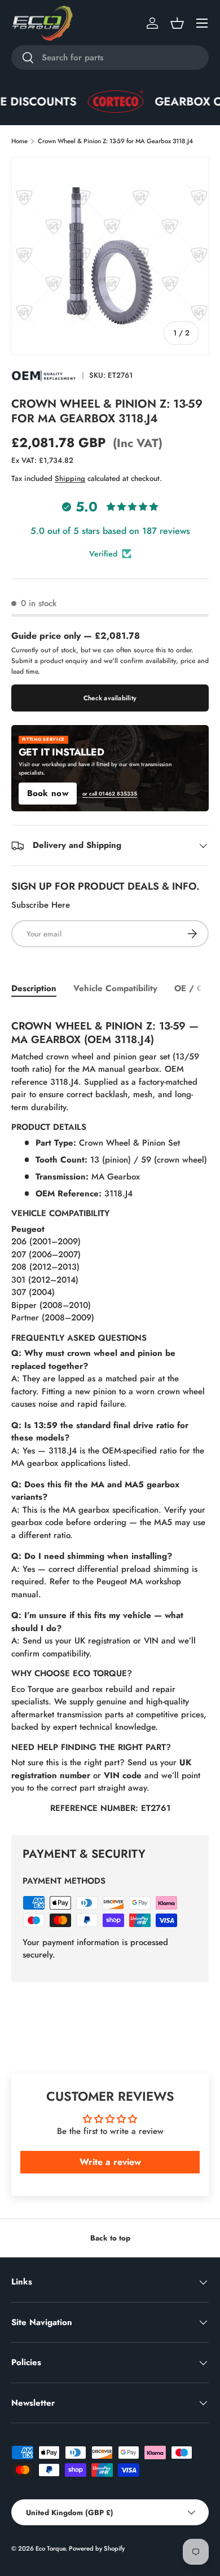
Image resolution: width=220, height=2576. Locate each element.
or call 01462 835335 (110, 794)
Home (19, 141)
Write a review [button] (110, 2162)
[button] (177, 23)
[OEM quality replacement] (44, 375)
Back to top (110, 2238)
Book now (48, 793)
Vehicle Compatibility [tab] (115, 988)
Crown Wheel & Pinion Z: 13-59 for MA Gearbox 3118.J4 (115, 141)
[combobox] (110, 58)
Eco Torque (50, 2548)
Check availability (110, 698)
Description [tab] (34, 988)
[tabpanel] (110, 1414)
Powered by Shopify (97, 2548)
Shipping (70, 478)
